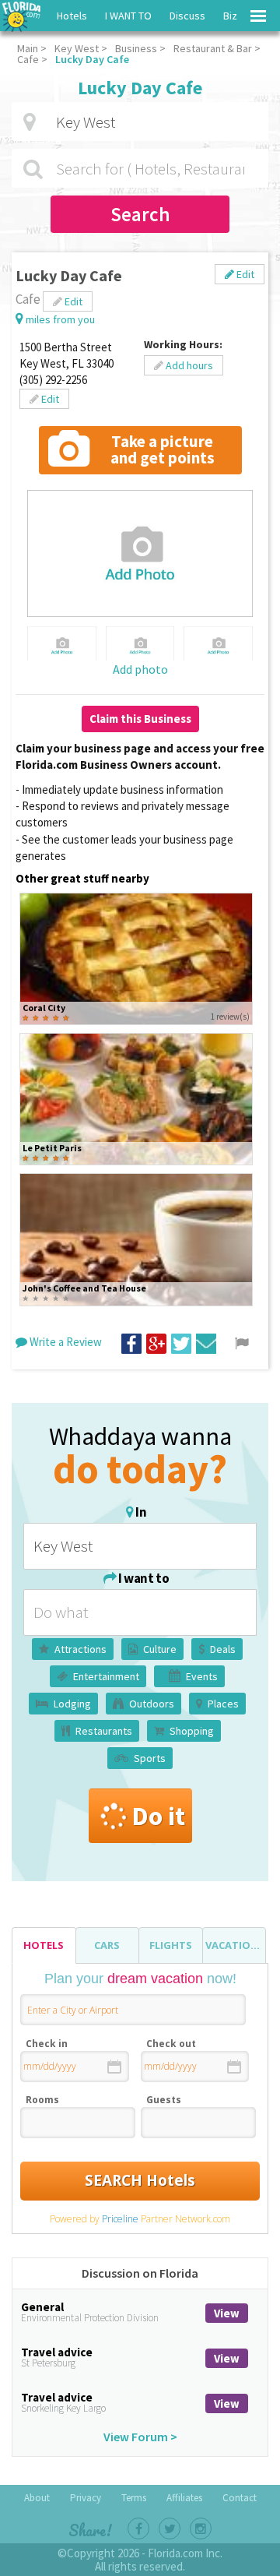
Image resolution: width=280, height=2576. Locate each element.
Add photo (140, 669)
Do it (158, 1816)
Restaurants (104, 1731)
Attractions (80, 1649)
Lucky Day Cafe (92, 59)
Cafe (28, 59)
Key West (77, 48)
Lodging (72, 1704)
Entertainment (106, 1676)
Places (223, 1704)
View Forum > (140, 2437)
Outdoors (152, 1704)
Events (202, 1676)
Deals (223, 1649)
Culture (160, 1649)
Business (136, 48)
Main (28, 48)
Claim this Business (140, 719)
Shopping (192, 1731)
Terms (134, 2498)
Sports (150, 1758)
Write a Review (65, 1342)
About (37, 2498)
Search (140, 214)
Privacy (86, 2498)
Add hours (188, 365)
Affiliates (184, 2498)
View (227, 2313)
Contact (240, 2498)
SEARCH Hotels (140, 2180)
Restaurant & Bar (213, 48)
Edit (244, 274)
